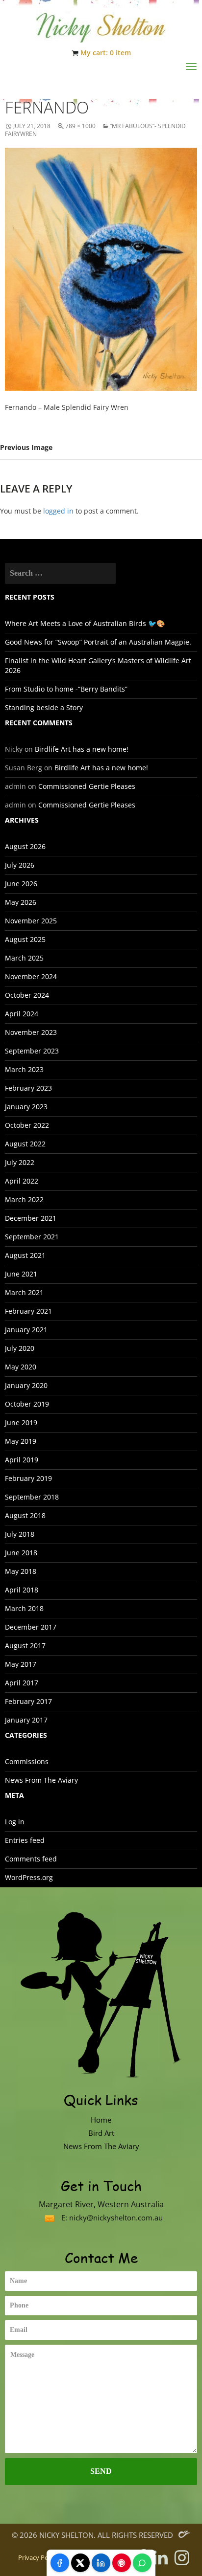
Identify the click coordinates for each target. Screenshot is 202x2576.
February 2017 (28, 1701)
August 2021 (25, 1255)
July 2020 (20, 1348)
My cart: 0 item (106, 53)
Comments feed (31, 1859)
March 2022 (24, 1199)
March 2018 (24, 1608)
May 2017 (21, 1664)
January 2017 (26, 1720)
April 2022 (22, 1181)
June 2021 (21, 1274)
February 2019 (28, 1478)
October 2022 (27, 1125)
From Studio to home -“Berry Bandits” (66, 689)
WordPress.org (29, 1877)
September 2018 (32, 1497)
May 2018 (21, 1571)
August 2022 (25, 1144)
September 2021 (32, 1237)
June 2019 (21, 1422)
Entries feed (25, 1840)
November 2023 (31, 1032)
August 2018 (25, 1515)
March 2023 (24, 1069)
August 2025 (25, 939)
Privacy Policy (38, 2558)
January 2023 (26, 1107)
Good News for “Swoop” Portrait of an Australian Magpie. (98, 642)
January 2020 (26, 1385)
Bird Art (101, 2133)
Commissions (27, 1761)
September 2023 (32, 1051)
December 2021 (31, 1218)
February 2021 (28, 1311)
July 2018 (20, 1534)
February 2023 (28, 1088)
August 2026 (25, 846)
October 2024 (27, 995)
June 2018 (21, 1553)
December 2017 (31, 1627)
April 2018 (22, 1590)
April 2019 (22, 1460)
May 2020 (21, 1367)
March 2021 (24, 1292)
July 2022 (20, 1162)
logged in (58, 511)
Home (101, 2120)
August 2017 (25, 1646)
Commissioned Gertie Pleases (87, 786)
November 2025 (31, 921)
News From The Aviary (41, 1780)
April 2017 (22, 1683)
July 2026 (20, 865)
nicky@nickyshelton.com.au (116, 2218)
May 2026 (21, 902)
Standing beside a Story (44, 707)
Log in (15, 1822)
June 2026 (21, 884)
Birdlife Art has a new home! (82, 749)
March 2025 (24, 958)
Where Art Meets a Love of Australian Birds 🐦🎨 (85, 623)
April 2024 (22, 1014)
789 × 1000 (80, 126)
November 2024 (31, 976)
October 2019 (27, 1404)
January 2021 (26, 1330)
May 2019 (21, 1441)
